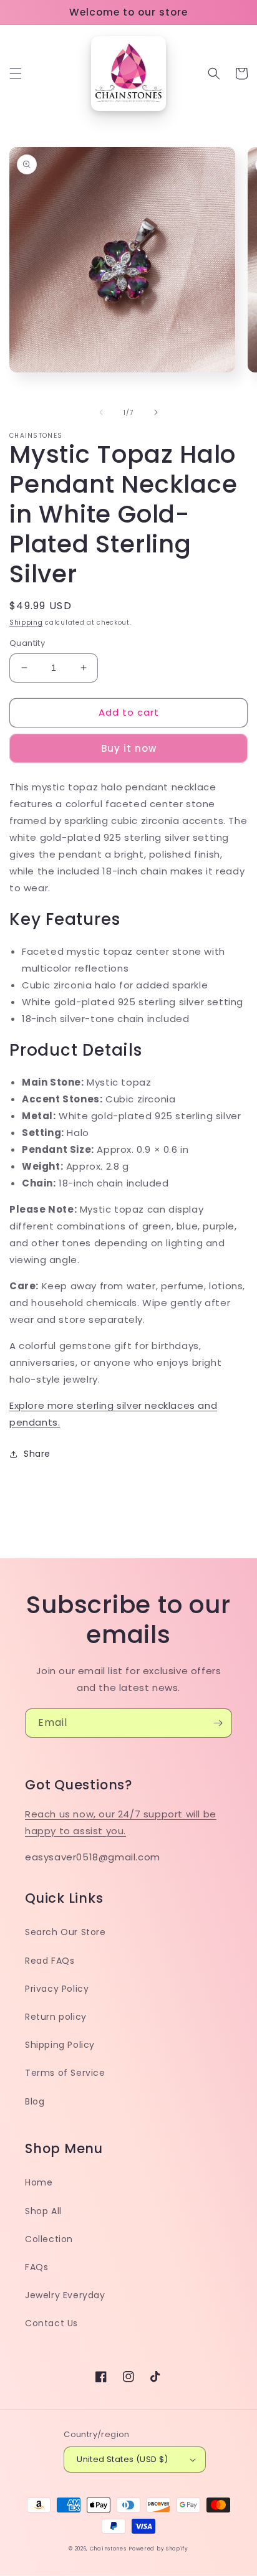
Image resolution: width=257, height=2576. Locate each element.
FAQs (36, 2267)
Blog (35, 2101)
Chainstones (108, 2549)
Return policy (56, 2017)
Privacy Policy (57, 1989)
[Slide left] (101, 412)
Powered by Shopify (158, 2549)
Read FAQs (50, 1961)
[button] (16, 73)
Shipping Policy (60, 2045)
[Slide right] (156, 412)
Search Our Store (65, 1932)
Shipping (26, 623)
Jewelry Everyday (65, 2295)
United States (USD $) (122, 2459)
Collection (49, 2239)
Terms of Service (65, 2073)
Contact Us (51, 2323)
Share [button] (37, 1454)
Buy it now (129, 748)
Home (39, 2182)
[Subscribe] (218, 1723)
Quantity (27, 643)
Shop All (43, 2211)
